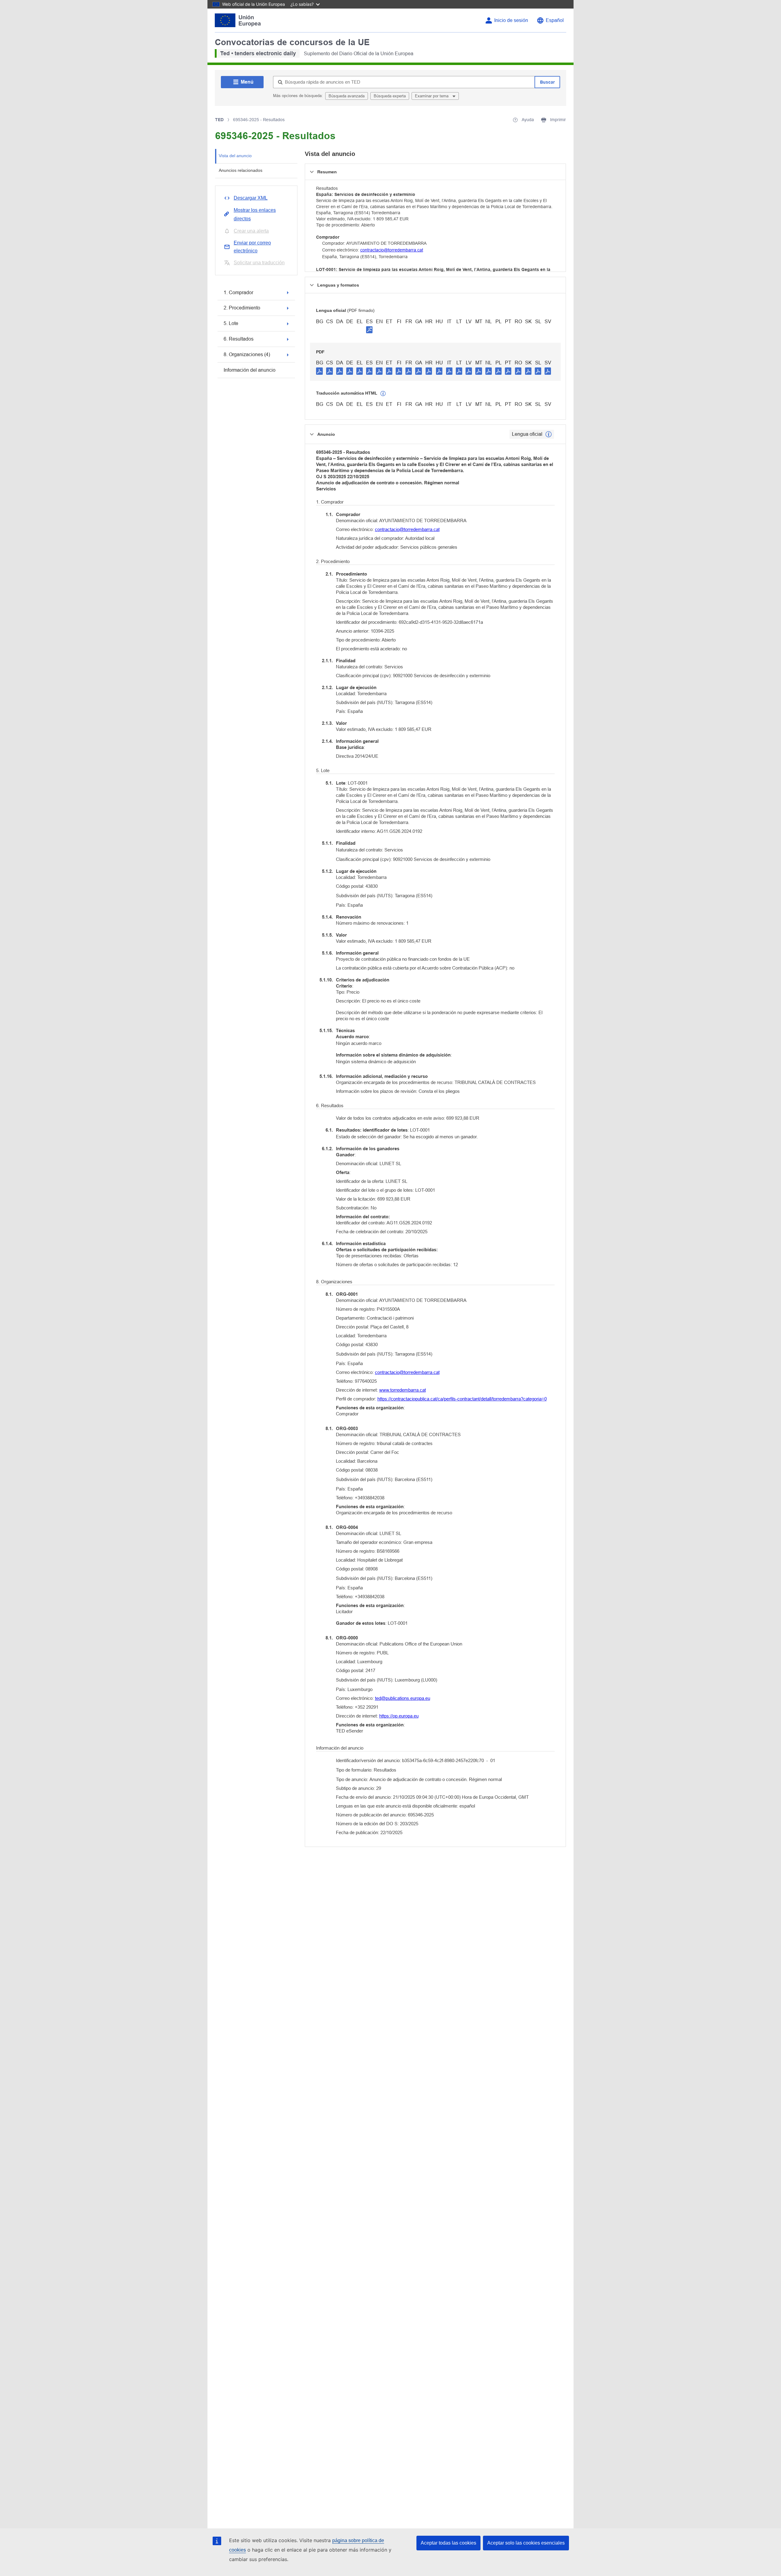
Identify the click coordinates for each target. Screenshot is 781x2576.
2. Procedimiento (242, 308)
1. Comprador (238, 293)
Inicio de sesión (511, 20)
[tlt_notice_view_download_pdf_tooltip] (319, 371)
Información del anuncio (250, 370)
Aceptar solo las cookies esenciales (526, 2543)
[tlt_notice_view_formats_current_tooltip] (549, 434)
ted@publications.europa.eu (403, 1698)
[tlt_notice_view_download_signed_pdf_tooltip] (369, 330)
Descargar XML (251, 198)
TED (219, 120)
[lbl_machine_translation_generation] (383, 394)
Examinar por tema (432, 96)
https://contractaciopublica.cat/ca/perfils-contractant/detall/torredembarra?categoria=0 (462, 1399)
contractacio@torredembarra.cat (392, 250)
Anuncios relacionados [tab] (241, 170)
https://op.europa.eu (399, 1716)
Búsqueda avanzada (347, 96)
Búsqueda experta (390, 96)
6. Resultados (239, 339)
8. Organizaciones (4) (247, 354)
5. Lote (231, 323)
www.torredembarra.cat (403, 1390)
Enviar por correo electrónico (252, 247)
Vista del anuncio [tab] (235, 156)
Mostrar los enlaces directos (255, 214)
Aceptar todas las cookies (448, 2543)
